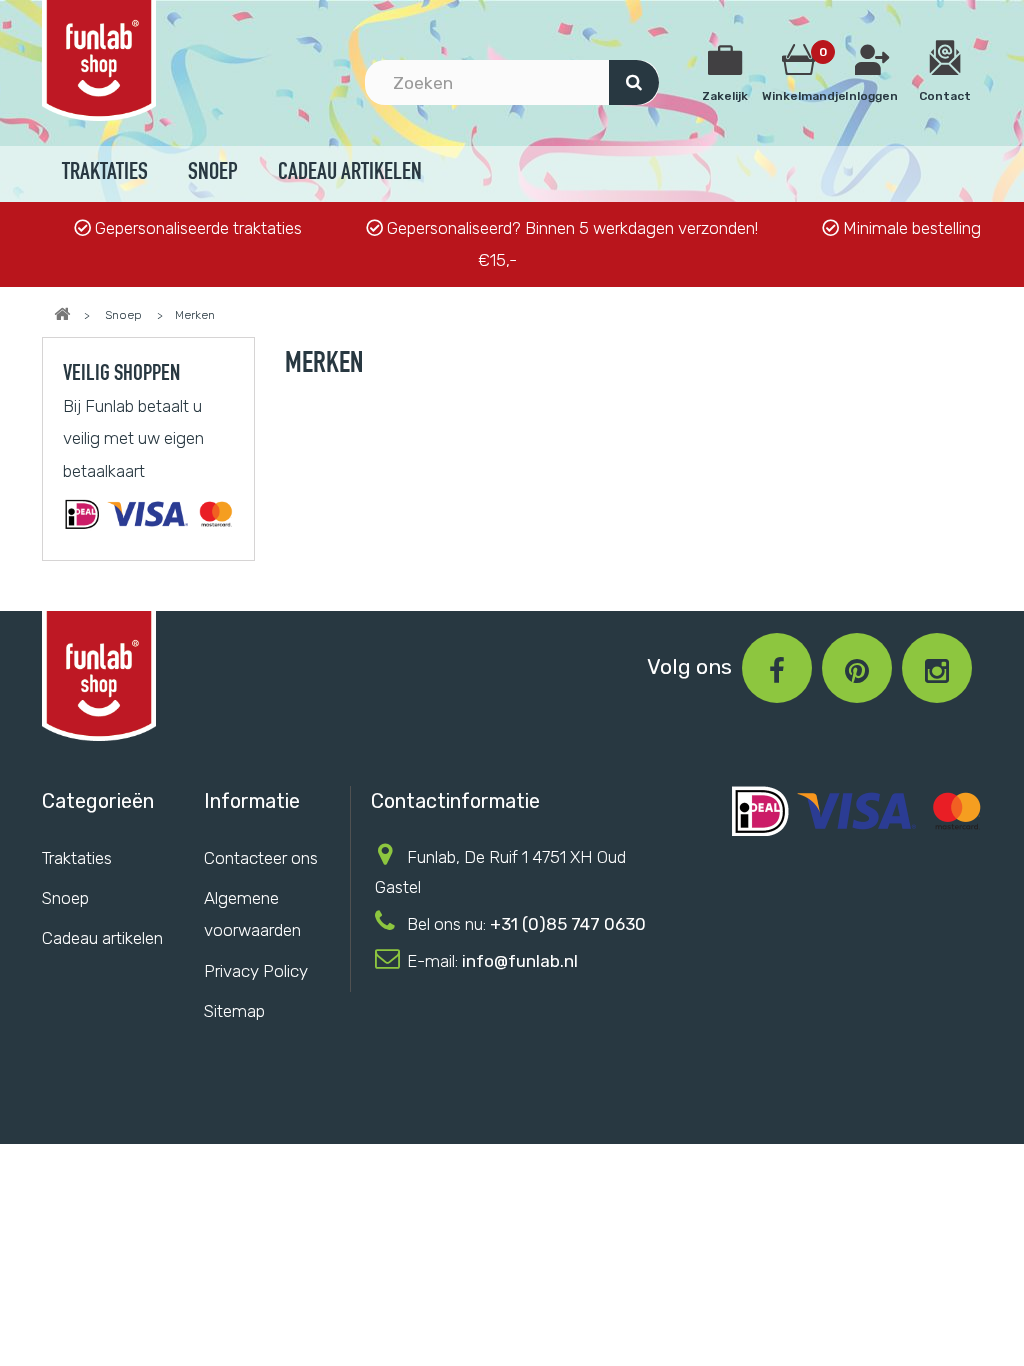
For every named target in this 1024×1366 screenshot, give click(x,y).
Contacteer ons (261, 858)
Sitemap (234, 1011)
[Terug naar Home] (62, 314)
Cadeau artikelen (350, 174)
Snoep (213, 174)
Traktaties (105, 174)
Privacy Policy (256, 971)
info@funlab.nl (520, 961)
